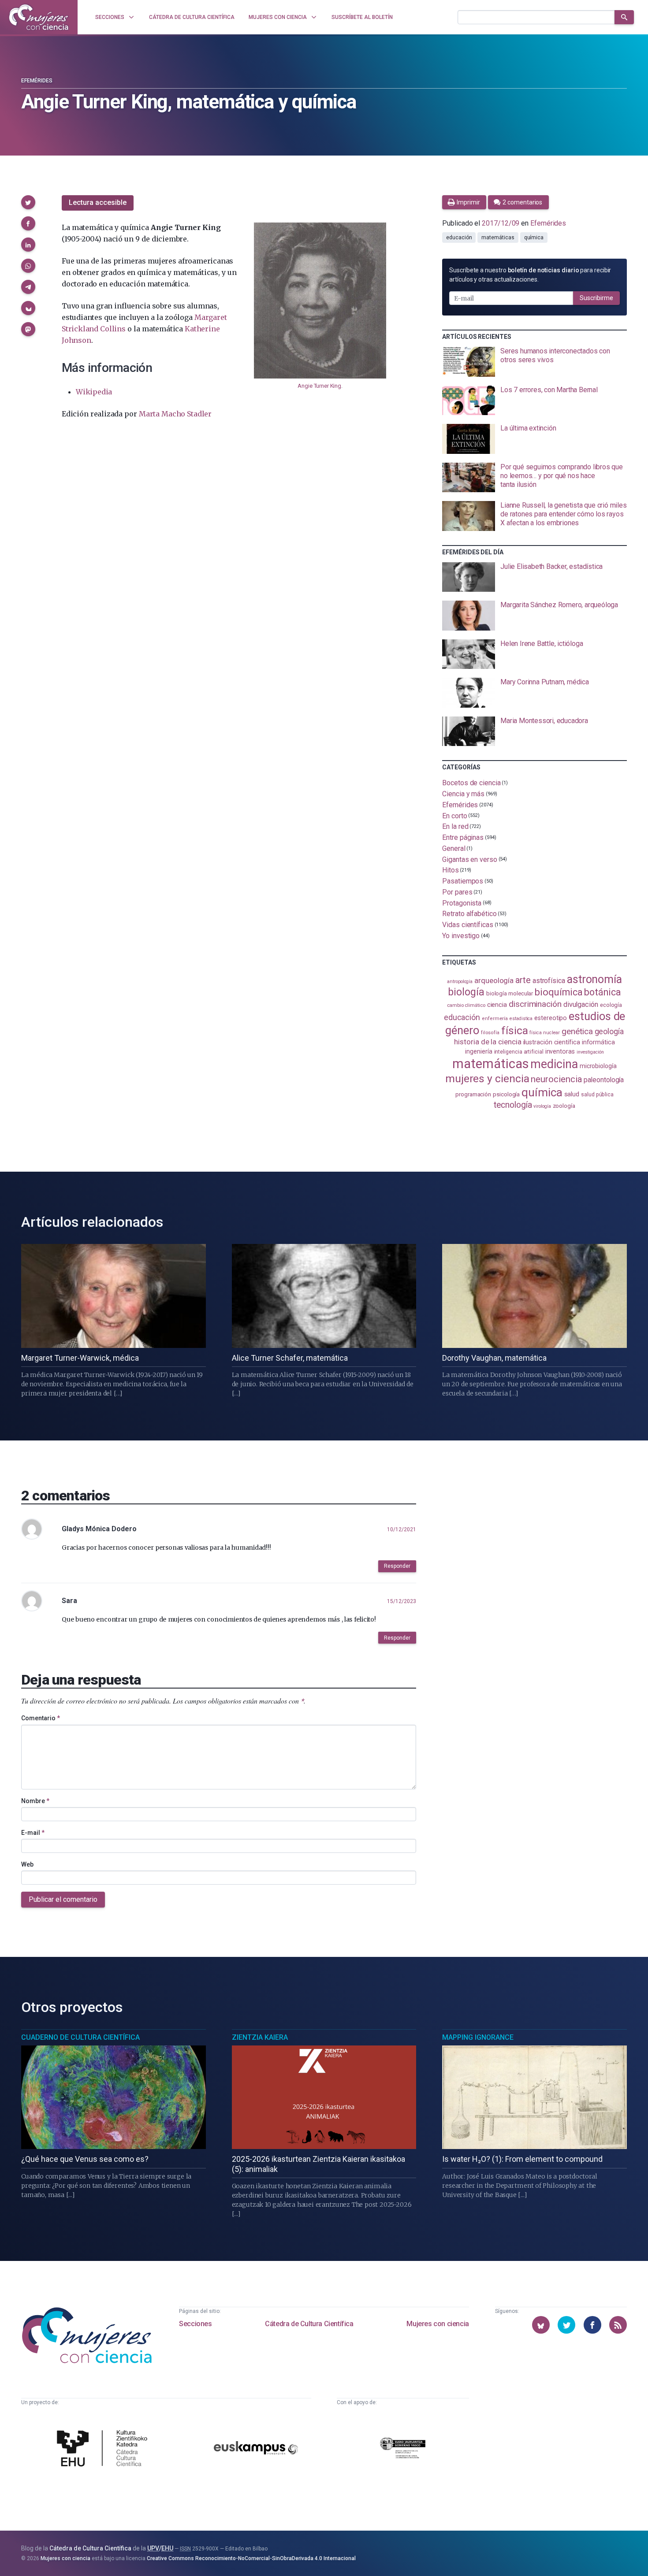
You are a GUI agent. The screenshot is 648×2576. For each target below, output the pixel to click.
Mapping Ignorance (478, 2037)
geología (609, 1031)
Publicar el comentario (63, 1899)
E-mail (33, 1833)
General (454, 848)
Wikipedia (94, 392)
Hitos (451, 870)
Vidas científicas (468, 925)
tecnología (513, 1105)
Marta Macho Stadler (175, 414)
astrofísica (549, 981)
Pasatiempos (463, 881)
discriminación (535, 1004)
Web (27, 1864)
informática (598, 1042)
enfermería (495, 1019)
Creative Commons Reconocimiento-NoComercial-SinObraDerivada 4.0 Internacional (251, 2558)
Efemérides (37, 81)
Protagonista (462, 903)
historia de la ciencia (488, 1042)
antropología (460, 982)
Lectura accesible (98, 202)
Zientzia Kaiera (260, 2037)
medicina (554, 1064)
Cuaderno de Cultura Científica (80, 2037)
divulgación (581, 1004)
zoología (564, 1106)
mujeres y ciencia (487, 1078)
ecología (611, 1005)
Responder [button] (397, 1566)
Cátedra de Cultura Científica (309, 2324)
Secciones (195, 2324)
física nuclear (545, 1033)
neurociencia (556, 1079)
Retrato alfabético (469, 914)
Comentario (41, 1718)
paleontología (604, 1080)
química (534, 238)
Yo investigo (461, 936)
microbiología (598, 1066)
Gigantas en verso (470, 859)
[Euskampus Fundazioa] (256, 2449)
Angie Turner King (319, 386)
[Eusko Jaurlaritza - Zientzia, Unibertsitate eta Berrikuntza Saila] (403, 2449)
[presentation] (534, 362)
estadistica (521, 1019)
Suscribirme (596, 298)
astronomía (594, 979)
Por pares (457, 892)
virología (542, 1106)
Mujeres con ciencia (438, 2324)
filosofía (490, 1033)
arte (523, 980)
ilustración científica (552, 1042)
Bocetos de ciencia (471, 783)
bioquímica (559, 992)
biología (466, 992)
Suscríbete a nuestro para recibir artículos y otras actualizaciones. (530, 275)
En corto (454, 815)
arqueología (494, 980)
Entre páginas (463, 837)
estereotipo (551, 1018)
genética (577, 1031)
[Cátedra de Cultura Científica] (104, 2450)
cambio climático (466, 1005)
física (515, 1030)
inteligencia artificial (519, 1052)
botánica (602, 992)
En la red (455, 826)
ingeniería (479, 1051)
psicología (506, 1094)
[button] (28, 202)
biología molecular (510, 993)
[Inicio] (39, 17)
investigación (590, 1052)
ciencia (497, 1005)
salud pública (597, 1095)
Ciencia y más (463, 794)
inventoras (560, 1051)
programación (473, 1094)
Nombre (35, 1801)
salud (572, 1094)
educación (459, 238)
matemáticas (498, 238)
